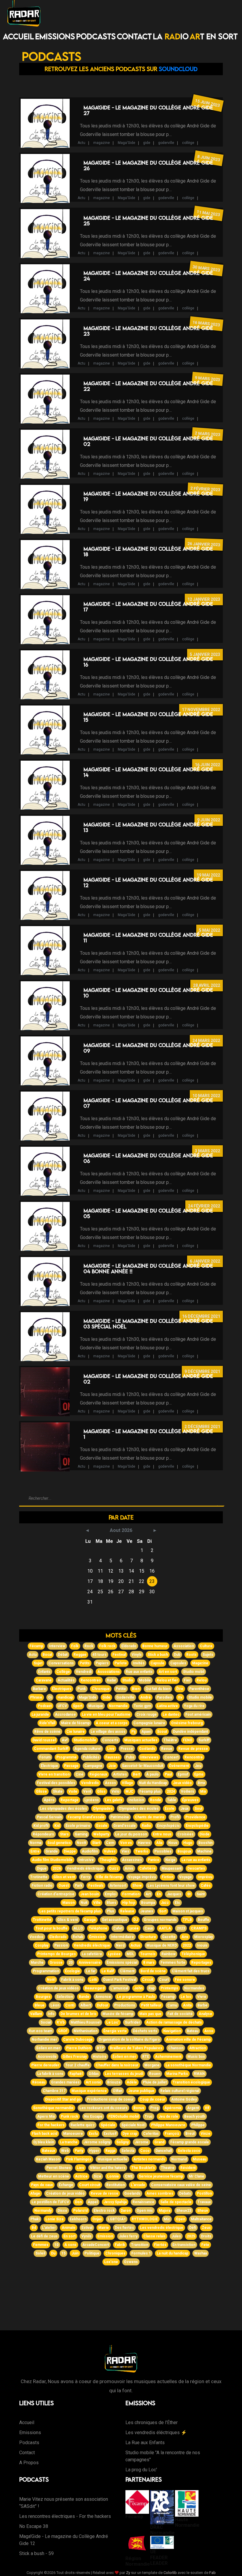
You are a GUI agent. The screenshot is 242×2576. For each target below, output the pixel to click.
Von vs (126, 1843)
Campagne (93, 1766)
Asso (209, 2031)
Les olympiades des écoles (63, 1809)
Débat (63, 1655)
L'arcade (138, 2185)
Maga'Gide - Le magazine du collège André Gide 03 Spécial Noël (148, 1324)
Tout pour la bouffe (51, 1928)
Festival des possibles (56, 1783)
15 (63, 2253)
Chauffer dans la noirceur (117, 2065)
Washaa (201, 2253)
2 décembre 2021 (202, 1427)
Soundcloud (178, 69)
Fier (187, 1680)
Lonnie (113, 2176)
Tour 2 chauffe (77, 2065)
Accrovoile (47, 2057)
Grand (159, 2142)
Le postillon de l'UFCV (50, 2202)
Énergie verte (115, 2031)
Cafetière (147, 1868)
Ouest (64, 1886)
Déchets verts (145, 2031)
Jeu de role (168, 2116)
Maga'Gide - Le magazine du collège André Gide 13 (148, 827)
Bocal (47, 1655)
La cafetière (92, 1954)
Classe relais (154, 2236)
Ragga (110, 2151)
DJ (136, 1920)
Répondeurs (43, 1834)
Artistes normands (149, 2159)
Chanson (176, 2048)
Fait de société (180, 2014)
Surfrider (133, 2022)
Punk (82, 1689)
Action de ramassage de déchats (174, 2022)
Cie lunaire (76, 1732)
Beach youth (195, 2116)
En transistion (184, 2245)
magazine (102, 143)
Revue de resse (104, 2193)
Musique (96, 1706)
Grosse (56, 1963)
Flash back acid (45, 2134)
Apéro (49, 1800)
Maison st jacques (188, 1911)
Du (53, 2253)
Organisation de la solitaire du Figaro (129, 2040)
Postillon (204, 2193)
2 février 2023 (205, 489)
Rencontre (194, 1757)
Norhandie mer (44, 2040)
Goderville (125, 1697)
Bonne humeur (155, 1646)
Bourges (43, 1997)
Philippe (198, 2125)
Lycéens (92, 1800)
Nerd (120, 1945)
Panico (154, 1860)
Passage (71, 1766)
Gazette (169, 1937)
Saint (201, 1894)
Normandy (43, 2211)
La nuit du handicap (172, 2253)
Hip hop (129, 1903)
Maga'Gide (126, 143)
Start (96, 1843)
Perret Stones (59, 2168)
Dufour (103, 2005)
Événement (179, 1766)
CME (129, 2176)
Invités (139, 1663)
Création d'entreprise (56, 1894)
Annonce (103, 1997)
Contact (134, 36)
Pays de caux (42, 2185)
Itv (180, 1697)
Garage (90, 1920)
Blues (111, 1903)
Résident (188, 2168)
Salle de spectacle (176, 2202)
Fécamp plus (150, 1791)
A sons (70, 2245)
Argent (193, 2108)
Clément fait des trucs (191, 1971)
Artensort (118, 1886)
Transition (140, 2245)
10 (56, 2245)
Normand (179, 2159)
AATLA (165, 1928)
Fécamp (36, 1646)
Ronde (156, 1800)
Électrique (49, 1766)
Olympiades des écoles (139, 1809)
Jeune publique (141, 2091)
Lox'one (111, 2262)
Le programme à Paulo (136, 1997)
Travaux (204, 2202)
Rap (152, 1988)
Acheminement (168, 2057)
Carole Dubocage (78, 2040)
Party (79, 2151)
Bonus (139, 2108)
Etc (177, 1903)
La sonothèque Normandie (188, 2065)
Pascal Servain (49, 1817)
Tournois (148, 1954)
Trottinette (42, 1920)
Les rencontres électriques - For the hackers (65, 2516)
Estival (87, 2228)
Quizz (114, 1868)
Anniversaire (90, 1963)
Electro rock (104, 2211)
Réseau (39, 2082)
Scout (162, 1732)
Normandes (194, 1988)
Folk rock (107, 1646)
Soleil (40, 2253)
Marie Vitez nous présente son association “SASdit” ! (64, 2503)
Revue (167, 1749)
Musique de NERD (162, 1945)
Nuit (84, 1903)
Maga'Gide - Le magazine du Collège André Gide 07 (148, 1103)
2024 (171, 1791)
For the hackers (51, 2125)
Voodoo (36, 1937)
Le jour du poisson (131, 1834)
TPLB (187, 1920)
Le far (91, 1971)
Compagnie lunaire (149, 1723)
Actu (81, 143)
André (145, 1697)
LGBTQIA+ (117, 2219)
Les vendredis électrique (162, 2228)
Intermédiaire (122, 1937)
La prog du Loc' (141, 2470)
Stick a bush (158, 1655)
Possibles (163, 1851)
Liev (80, 2168)
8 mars (149, 1963)
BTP (100, 2048)
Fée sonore (185, 1980)
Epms (199, 1774)
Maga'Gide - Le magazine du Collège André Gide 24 (148, 276)
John (138, 1988)
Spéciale (108, 2125)
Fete (205, 2245)
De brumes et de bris (79, 2014)
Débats (185, 2193)
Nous (173, 1843)
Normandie (118, 1706)
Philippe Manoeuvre (168, 2125)
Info (51, 2014)
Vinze (206, 2134)
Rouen (155, 2074)
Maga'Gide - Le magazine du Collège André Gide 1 (148, 1434)
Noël (51, 1980)
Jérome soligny (97, 2142)
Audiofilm (90, 1851)
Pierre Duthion (79, 2048)
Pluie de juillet (155, 2082)
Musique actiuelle (112, 2159)
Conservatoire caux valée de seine (181, 2185)
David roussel (44, 1740)
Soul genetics (59, 1843)
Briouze (114, 2082)
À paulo (152, 1774)
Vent (87, 1791)
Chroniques (115, 2253)
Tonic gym (142, 1706)
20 (71, 1963)
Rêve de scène (47, 1732)
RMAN (199, 2074)
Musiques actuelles (141, 1740)
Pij (133, 1732)
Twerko (142, 1851)
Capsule (157, 1663)
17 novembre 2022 (201, 710)
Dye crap (130, 2134)
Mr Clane (197, 2176)
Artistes (120, 1774)
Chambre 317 (54, 2091)
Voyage (185, 1877)
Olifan (117, 2091)
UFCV (62, 1706)
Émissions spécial (122, 1963)
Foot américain (198, 1714)
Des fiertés (124, 2228)
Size (97, 2176)
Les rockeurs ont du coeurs (103, 2108)
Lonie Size (55, 2219)
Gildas (94, 2074)
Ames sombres (160, 2193)
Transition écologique (191, 2082)
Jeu (198, 1766)
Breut (190, 2134)
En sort (70, 2236)
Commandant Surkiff (51, 1749)
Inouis (202, 1945)
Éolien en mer (124, 2057)
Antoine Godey (184, 2099)
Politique (92, 2253)
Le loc (186, 1997)
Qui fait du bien (158, 1689)
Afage (35, 2193)
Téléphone (98, 1928)
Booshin (205, 1843)
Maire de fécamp (75, 1723)
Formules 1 (141, 2253)
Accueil (18, 36)
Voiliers (188, 1791)
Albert (86, 2005)
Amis (129, 1868)
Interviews (149, 1757)
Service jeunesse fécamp (161, 2176)
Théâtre (170, 1740)
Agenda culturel (88, 1749)
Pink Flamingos (79, 2159)
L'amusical (119, 1988)
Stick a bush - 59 (36, 2553)
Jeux (184, 1809)
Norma (36, 1843)
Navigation (172, 2031)
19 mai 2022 (208, 875)
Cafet (118, 1928)
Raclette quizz (83, 2125)
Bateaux (49, 2151)
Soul (198, 1809)
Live (111, 1749)
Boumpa (148, 1903)
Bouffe (203, 1920)
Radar (112, 1680)
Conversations (61, 1663)
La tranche (69, 2142)
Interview (57, 1646)
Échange (66, 2185)
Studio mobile (200, 1697)
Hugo (188, 1843)
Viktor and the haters (108, 2168)
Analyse (205, 2014)
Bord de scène (153, 1971)
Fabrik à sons (72, 1980)
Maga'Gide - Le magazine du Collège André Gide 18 (148, 552)
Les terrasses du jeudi (124, 2074)
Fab (212, 2573)
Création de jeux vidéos (58, 1988)
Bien (136, 1689)
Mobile (145, 1680)
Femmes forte (173, 1963)
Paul (168, 1774)
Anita (187, 2005)
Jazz (165, 1903)
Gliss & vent (68, 1920)
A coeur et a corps (112, 1723)
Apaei (146, 1732)
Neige (170, 1860)
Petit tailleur (151, 2005)
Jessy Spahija (115, 2202)
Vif (207, 2108)
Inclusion (136, 1800)
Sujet (38, 1663)
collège (188, 143)
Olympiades (103, 1809)
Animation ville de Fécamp (188, 2040)
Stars (64, 1834)
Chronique (101, 1689)
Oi (50, 1697)
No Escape (93, 2116)
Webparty (101, 1834)
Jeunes (147, 1911)
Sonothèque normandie (53, 2108)
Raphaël (76, 2074)
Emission (105, 2236)
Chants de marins (150, 1817)
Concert (171, 1757)
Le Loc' (113, 2022)
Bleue (40, 2005)
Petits (85, 1663)
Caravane (44, 1680)
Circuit (148, 1980)
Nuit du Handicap (153, 1783)
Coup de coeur (152, 2099)
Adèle (132, 2082)
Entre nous (162, 1834)
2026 (57, 1868)
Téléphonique (193, 1954)
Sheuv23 (184, 2211)
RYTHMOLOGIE (145, 2219)
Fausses (113, 1757)
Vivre (202, 1997)
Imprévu (205, 1877)
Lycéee (114, 1954)
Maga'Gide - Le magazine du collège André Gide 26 (148, 165)
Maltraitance (201, 2219)
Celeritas (151, 2134)
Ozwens (131, 2262)
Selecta (128, 2151)
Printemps (169, 1988)
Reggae (80, 1655)
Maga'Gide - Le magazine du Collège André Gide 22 (148, 386)
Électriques (62, 1689)
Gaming (81, 1834)
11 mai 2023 (208, 213)
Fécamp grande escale (190, 2142)
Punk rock (70, 2116)
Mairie (104, 2228)
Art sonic (93, 2082)
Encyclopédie (197, 1826)
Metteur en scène (54, 2176)
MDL (130, 1954)
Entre (35, 1851)
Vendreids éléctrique (85, 1868)
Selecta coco (189, 2151)
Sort (163, 1911)
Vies (125, 1851)
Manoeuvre (73, 2134)
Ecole (170, 1809)
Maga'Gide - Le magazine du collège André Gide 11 (148, 938)
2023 (181, 1928)
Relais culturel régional (180, 2091)
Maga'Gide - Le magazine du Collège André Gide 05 (148, 1213)
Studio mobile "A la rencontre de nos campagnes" (163, 2456)
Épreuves (190, 1800)
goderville (166, 143)
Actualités (66, 1680)
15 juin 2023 (207, 103)
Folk (75, 1646)
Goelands (132, 2193)
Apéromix (173, 2108)
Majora (165, 2211)
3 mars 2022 (207, 1151)
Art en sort (168, 1672)
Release (127, 1911)
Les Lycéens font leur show (171, 1886)
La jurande (40, 1714)
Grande (52, 1851)
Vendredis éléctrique (92, 1945)
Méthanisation (85, 2031)
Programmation (46, 1971)
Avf (65, 1740)
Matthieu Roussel (85, 2022)
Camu (172, 2005)
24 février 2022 (204, 1206)
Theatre (168, 2168)
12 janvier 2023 (204, 599)
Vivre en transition (54, 1774)
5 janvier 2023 (205, 654)
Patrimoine (120, 1817)
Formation (131, 1894)
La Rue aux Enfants (145, 2443)
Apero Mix (46, 2116)
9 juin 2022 (209, 820)
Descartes (196, 1868)
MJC (129, 1791)
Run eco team (40, 2031)
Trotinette (39, 1877)
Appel (93, 2202)
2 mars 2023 (208, 434)
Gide (106, 1697)
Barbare (39, 1689)
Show (137, 1886)
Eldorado (129, 1646)
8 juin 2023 (209, 158)
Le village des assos (108, 1732)
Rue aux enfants (139, 1672)
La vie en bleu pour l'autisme (106, 1714)
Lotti (93, 1980)
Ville (97, 1903)
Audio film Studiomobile (52, 1860)
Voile (73, 1791)
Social (46, 2022)
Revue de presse (193, 1749)
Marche (37, 1963)
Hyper (94, 2151)
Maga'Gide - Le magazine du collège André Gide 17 (148, 607)
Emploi (111, 1894)
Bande (84, 1997)
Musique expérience (89, 2091)
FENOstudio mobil (124, 2116)
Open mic (145, 2211)
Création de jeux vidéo (65, 2193)
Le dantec (171, 1714)
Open (180, 2219)
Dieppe (70, 1851)
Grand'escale (125, 1826)
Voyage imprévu (142, 1877)
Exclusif (110, 2134)
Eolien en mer (48, 2048)
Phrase (36, 1697)
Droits (206, 2236)
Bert (136, 1774)
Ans (185, 1937)
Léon (55, 2005)
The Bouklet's (143, 2168)
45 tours (99, 1655)
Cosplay (42, 1945)
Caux (149, 1928)
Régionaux (98, 1774)
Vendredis (90, 1783)
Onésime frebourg (187, 1723)
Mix (203, 1791)
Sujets (208, 1655)
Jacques (174, 1894)
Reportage (70, 1800)
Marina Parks (177, 2074)
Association (184, 1646)
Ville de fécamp (109, 1877)
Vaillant (36, 2014)
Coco (145, 2151)
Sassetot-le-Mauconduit (143, 1766)
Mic (167, 2219)
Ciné (80, 1774)
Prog (154, 2108)
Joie (112, 1766)
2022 (187, 1945)
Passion (61, 1945)
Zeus (206, 2228)
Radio (146, 1826)
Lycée (134, 1928)
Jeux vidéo (182, 1783)
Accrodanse (65, 1714)
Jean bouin (90, 1894)
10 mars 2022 (206, 1096)
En (159, 1894)
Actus (135, 1945)
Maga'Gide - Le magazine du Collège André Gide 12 (148, 882)
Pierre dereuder (45, 2065)
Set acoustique (115, 1920)
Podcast (45, 1706)
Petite (121, 1689)
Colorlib (170, 2573)
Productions (125, 2005)
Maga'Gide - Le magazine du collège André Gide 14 (148, 772)
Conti (70, 2005)
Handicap (65, 1697)
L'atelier (49, 2228)
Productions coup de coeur (110, 2099)
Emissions (55, 36)
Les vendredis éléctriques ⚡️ (156, 2433)
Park (79, 1886)
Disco (62, 2211)
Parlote (121, 1663)
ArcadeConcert (96, 2245)
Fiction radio (42, 1886)
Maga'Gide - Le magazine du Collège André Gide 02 (148, 441)
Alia (159, 1843)
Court (164, 1980)
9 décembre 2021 (202, 1371)
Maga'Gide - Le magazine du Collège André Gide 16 (148, 662)
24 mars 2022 (206, 1041)
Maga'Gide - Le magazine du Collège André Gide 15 (148, 717)
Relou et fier (167, 1680)
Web (65, 2151)
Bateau (193, 2031)
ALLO (78, 1928)
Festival (119, 1655)
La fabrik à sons (50, 2074)
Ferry (85, 1877)
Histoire (100, 2057)
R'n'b (61, 2022)
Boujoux (184, 1851)
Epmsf (183, 1774)
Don (78, 2202)
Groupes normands (160, 1920)
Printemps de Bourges (57, 1954)
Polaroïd (80, 2211)
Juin (75, 2253)
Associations (109, 1672)
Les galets (114, 1800)
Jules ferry (128, 2236)
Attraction (198, 2048)
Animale (69, 2228)
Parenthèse (199, 1689)
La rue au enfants (196, 1860)
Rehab (78, 1937)
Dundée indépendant (191, 1732)
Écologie (72, 1971)
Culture (206, 1646)
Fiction (167, 1877)
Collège (63, 1672)
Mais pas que (150, 2014)
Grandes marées (65, 2082)
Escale (102, 1826)
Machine (204, 1851)
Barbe (202, 2005)
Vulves (110, 1851)
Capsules (178, 1663)
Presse (127, 1749)
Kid (57, 1826)
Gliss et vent (64, 1877)
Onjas (97, 2219)
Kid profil (41, 1826)
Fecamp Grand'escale (86, 1817)
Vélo (116, 1791)
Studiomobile (85, 1740)
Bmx (201, 1783)
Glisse (41, 1791)
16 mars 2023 (206, 324)
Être (180, 1689)
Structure (148, 1937)
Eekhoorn (78, 2219)
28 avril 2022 (207, 985)
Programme (67, 1757)
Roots (191, 1655)
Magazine (200, 1663)
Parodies (164, 1697)
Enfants (44, 1672)
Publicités (91, 1757)
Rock (89, 1646)
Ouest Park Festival (120, 1980)
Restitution (116, 2185)
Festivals (96, 1886)
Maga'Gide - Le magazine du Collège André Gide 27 (148, 110)
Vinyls (137, 1655)
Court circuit (90, 2185)
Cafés (206, 1886)
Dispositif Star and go (63, 2099)
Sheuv (203, 2211)
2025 (191, 2236)
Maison (68, 1903)
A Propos (29, 2463)
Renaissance (143, 2202)
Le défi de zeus (44, 2236)
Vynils (86, 2236)
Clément (127, 1971)
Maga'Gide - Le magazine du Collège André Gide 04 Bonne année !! (148, 1269)
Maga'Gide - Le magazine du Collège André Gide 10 (148, 993)
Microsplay (203, 1937)
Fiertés (160, 2245)
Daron (126, 2211)
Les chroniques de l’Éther (152, 2422)
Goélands (147, 1749)
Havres (144, 1843)
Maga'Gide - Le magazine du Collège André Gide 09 (148, 1048)
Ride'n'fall (47, 1723)
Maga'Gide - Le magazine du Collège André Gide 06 (148, 1158)
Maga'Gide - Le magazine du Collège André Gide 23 (148, 331)
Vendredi (84, 1672)
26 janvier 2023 (204, 544)
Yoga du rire (194, 1706)
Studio (128, 1680)
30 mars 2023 (206, 268)
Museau (200, 2159)
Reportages (201, 1963)
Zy (128, 2573)
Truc (149, 2116)
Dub (177, 1655)
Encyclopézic (168, 1826)
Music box (196, 2057)
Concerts (110, 1740)
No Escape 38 (34, 2526)
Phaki (35, 2219)
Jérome (142, 2142)
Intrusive (86, 1860)
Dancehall (164, 2151)
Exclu (93, 2134)
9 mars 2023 (208, 379)
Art (148, 1894)
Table (172, 1800)
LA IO (171, 36)
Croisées (185, 1834)
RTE (146, 2057)
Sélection (65, 1997)
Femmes (41, 2245)
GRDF (63, 2031)
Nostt (81, 1843)
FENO (188, 1740)
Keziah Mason (48, 2159)
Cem (110, 1843)
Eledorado (58, 1937)
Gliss (101, 1791)
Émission (97, 1937)
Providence (195, 1817)
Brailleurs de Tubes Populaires (136, 2048)
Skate (58, 1791)
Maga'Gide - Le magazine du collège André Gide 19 (148, 496)
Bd (34, 2228)
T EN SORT (214, 36)
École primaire (78, 1826)
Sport (78, 1706)
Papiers (102, 1663)
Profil (175, 1817)
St (189, 1894)
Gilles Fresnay (75, 2057)
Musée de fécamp (118, 2014)
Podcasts (96, 36)
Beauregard (95, 1988)
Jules (176, 2236)
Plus (111, 1911)
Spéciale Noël (133, 2125)
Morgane (152, 2065)
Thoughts (108, 1860)
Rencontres (91, 1680)
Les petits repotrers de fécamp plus (70, 1911)
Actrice (81, 2176)
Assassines (132, 1860)
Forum (45, 1757)
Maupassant (171, 1868)
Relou (202, 1680)
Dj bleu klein (44, 2142)
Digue (42, 1868)
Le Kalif (108, 1971)
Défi (193, 2228)
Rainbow (169, 1954)
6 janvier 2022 (205, 1261)
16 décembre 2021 (201, 1316)
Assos (110, 1783)
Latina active (167, 1706)
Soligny (122, 2142)
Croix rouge (147, 1714)
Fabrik (120, 2245)
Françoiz (172, 2134)
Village (127, 1783)
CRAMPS (199, 1928)
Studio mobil (194, 1672)
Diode (205, 1834)
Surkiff (204, 1740)
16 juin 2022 (207, 765)
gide (147, 143)
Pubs (130, 1757)
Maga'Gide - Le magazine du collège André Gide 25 (148, 221)
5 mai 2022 (210, 930)
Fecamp (168, 1997)
